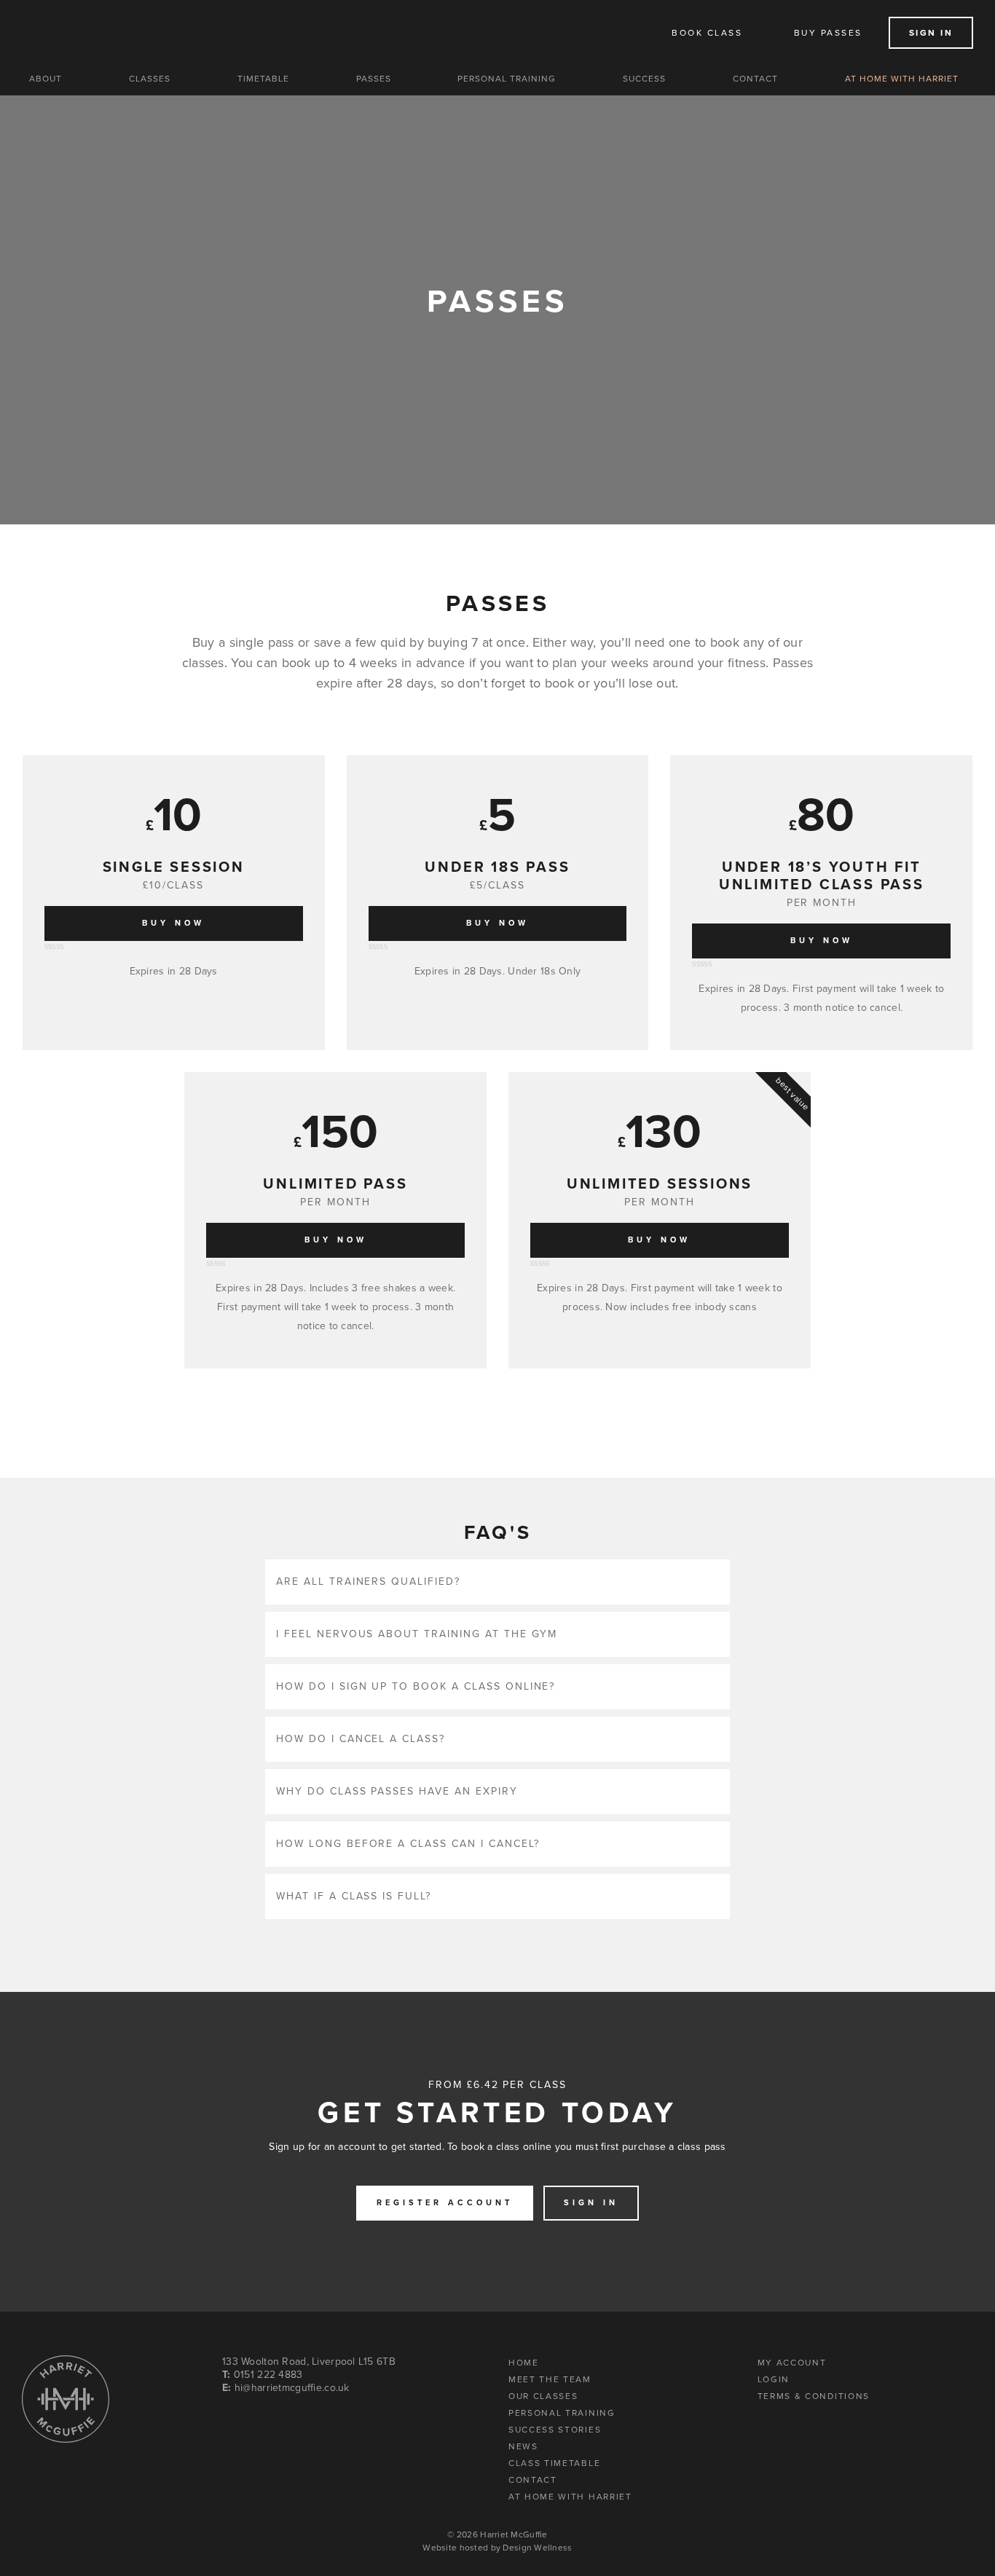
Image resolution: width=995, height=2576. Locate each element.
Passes (374, 79)
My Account (792, 2362)
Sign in (931, 33)
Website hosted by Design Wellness (497, 2548)
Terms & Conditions (814, 2395)
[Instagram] (231, 2420)
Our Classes (543, 2395)
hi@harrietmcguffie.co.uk (292, 2388)
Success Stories (555, 2429)
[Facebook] (272, 2420)
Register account (445, 2203)
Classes (150, 79)
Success (644, 79)
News (523, 2446)
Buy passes (828, 33)
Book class (707, 33)
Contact (755, 79)
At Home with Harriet (902, 79)
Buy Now (173, 923)
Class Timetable (554, 2462)
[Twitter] (252, 2420)
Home (524, 2362)
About (46, 79)
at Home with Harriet (570, 2496)
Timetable (263, 79)
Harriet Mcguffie (139, 33)
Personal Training (507, 79)
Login (774, 2379)
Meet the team (550, 2379)
